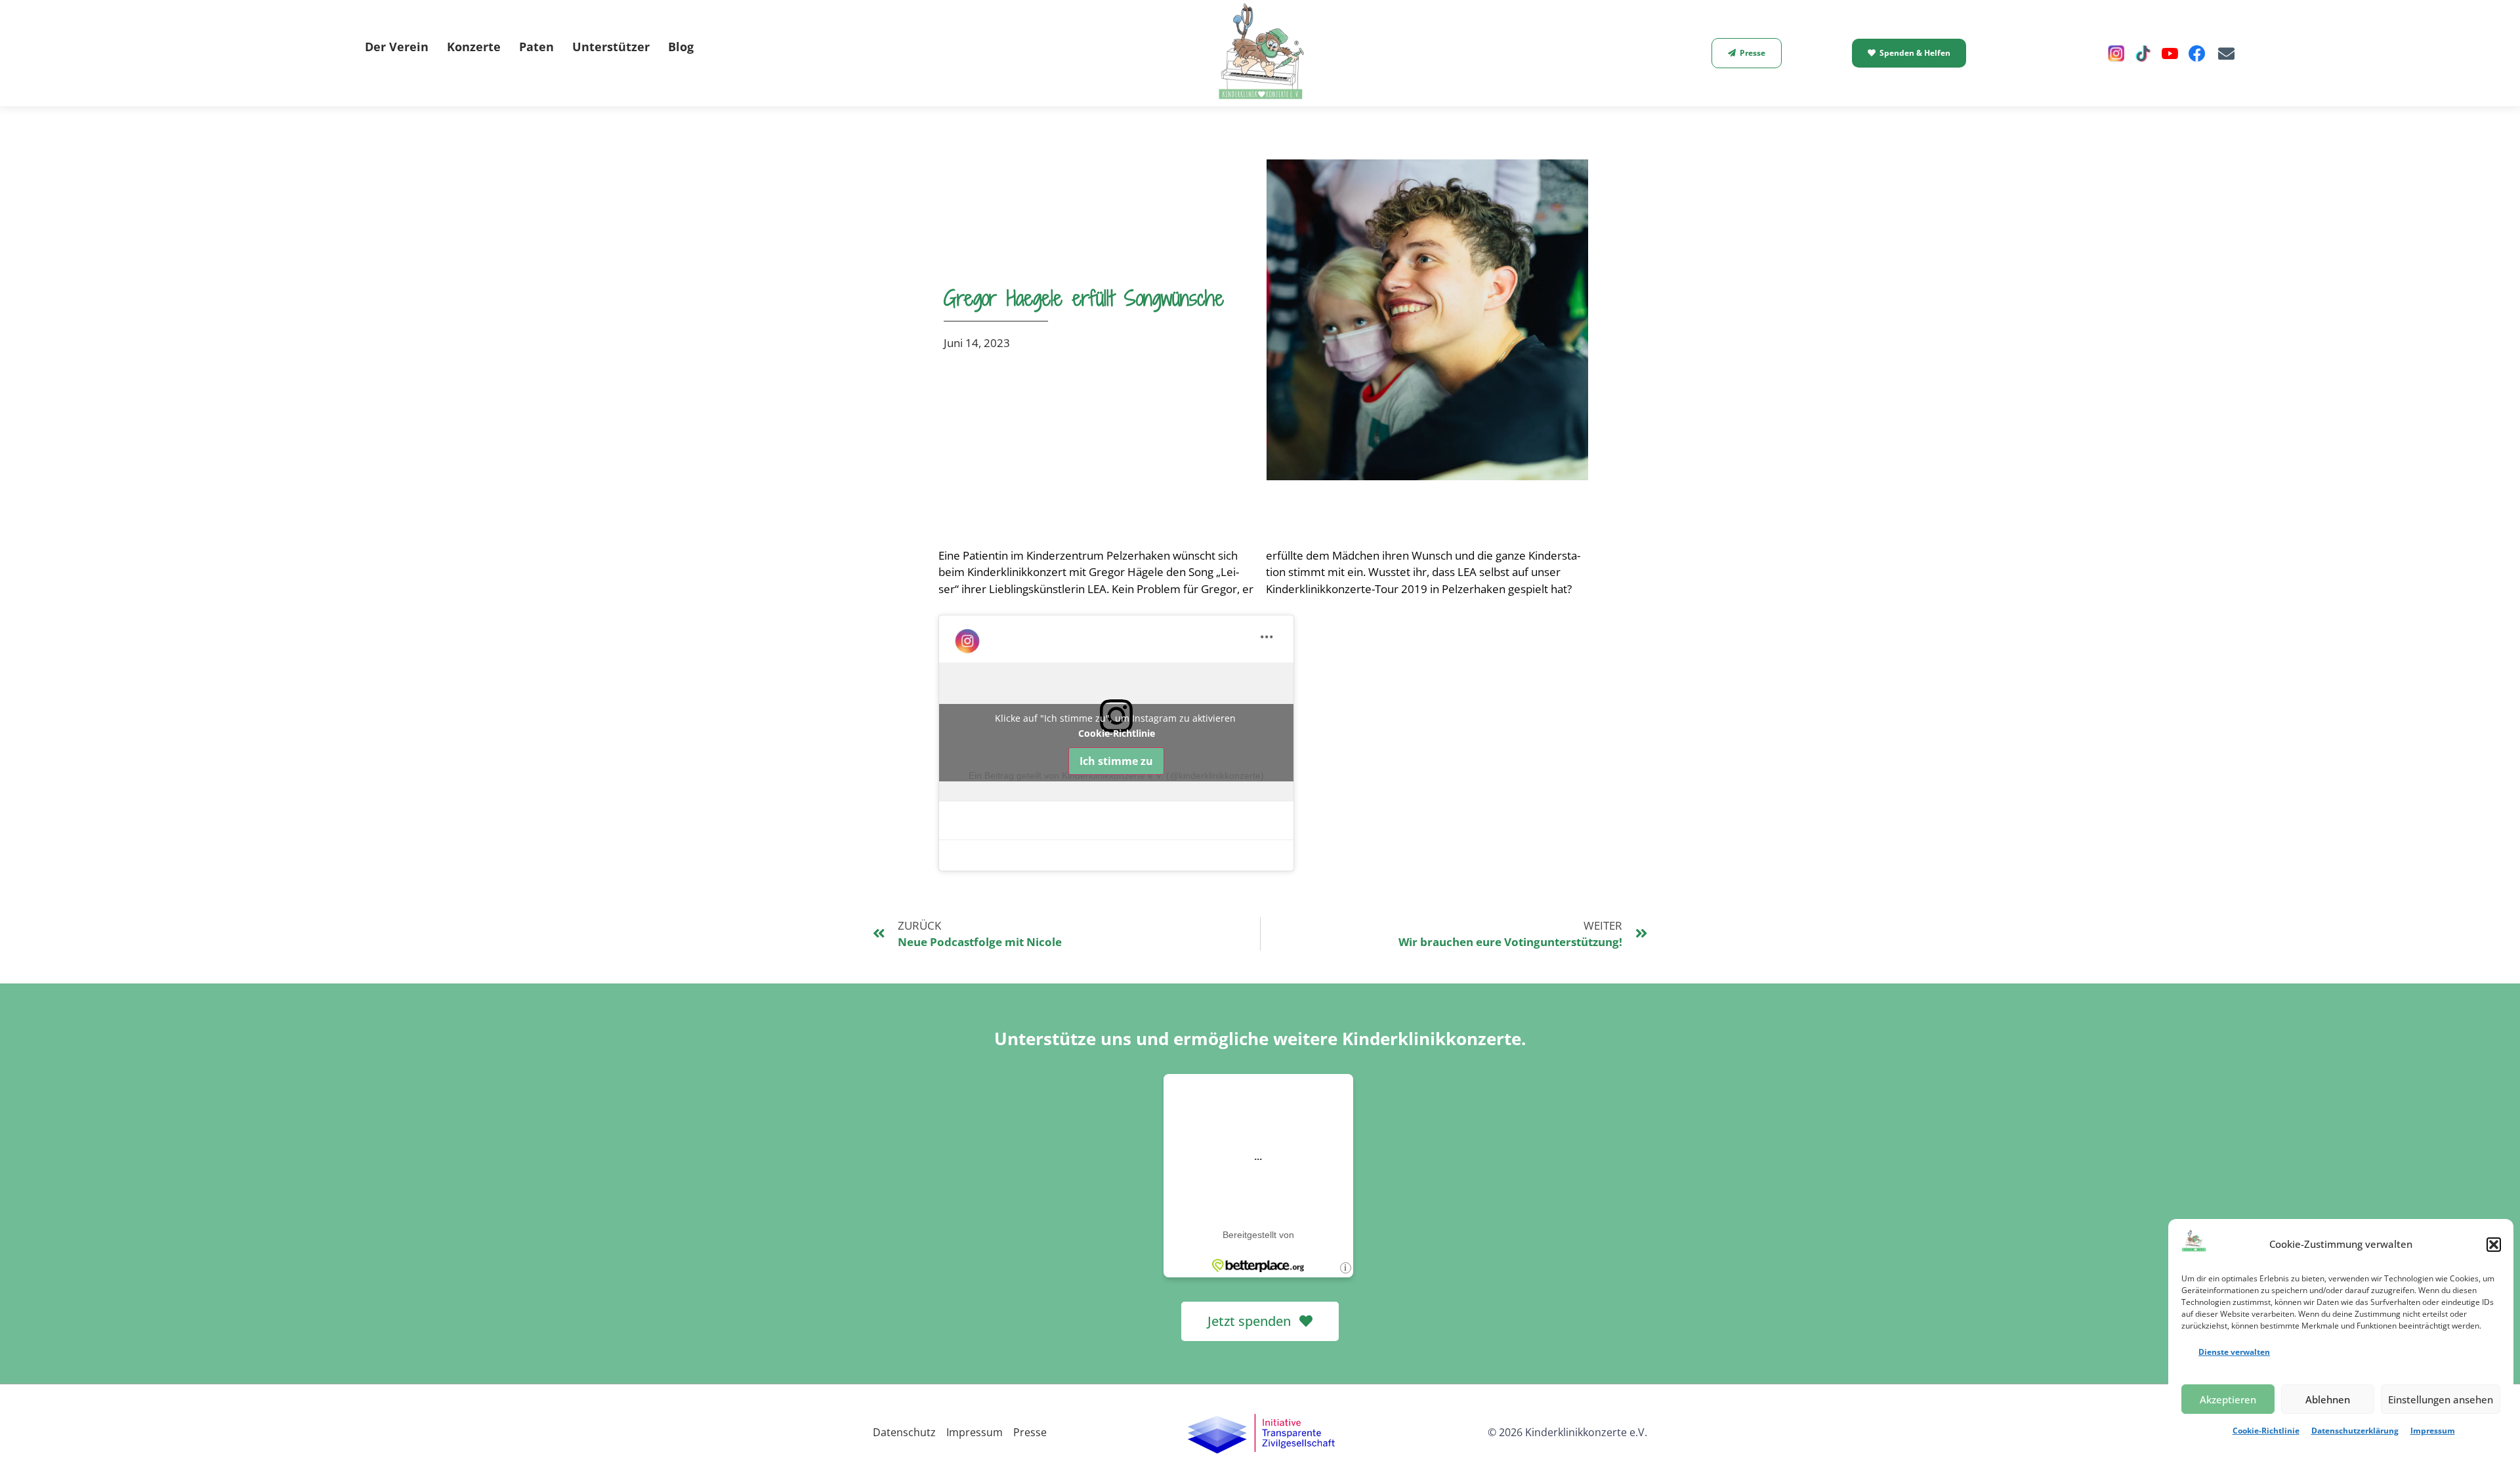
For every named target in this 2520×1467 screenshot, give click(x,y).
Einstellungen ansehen (2441, 1399)
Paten (536, 47)
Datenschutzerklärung (2355, 1431)
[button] (2494, 1245)
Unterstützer (611, 47)
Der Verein (397, 47)
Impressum (2433, 1431)
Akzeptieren (2228, 1399)
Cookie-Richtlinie (2266, 1431)
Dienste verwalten (2234, 1352)
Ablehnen (2328, 1399)
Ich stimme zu (1116, 761)
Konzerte (474, 47)
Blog (681, 47)
